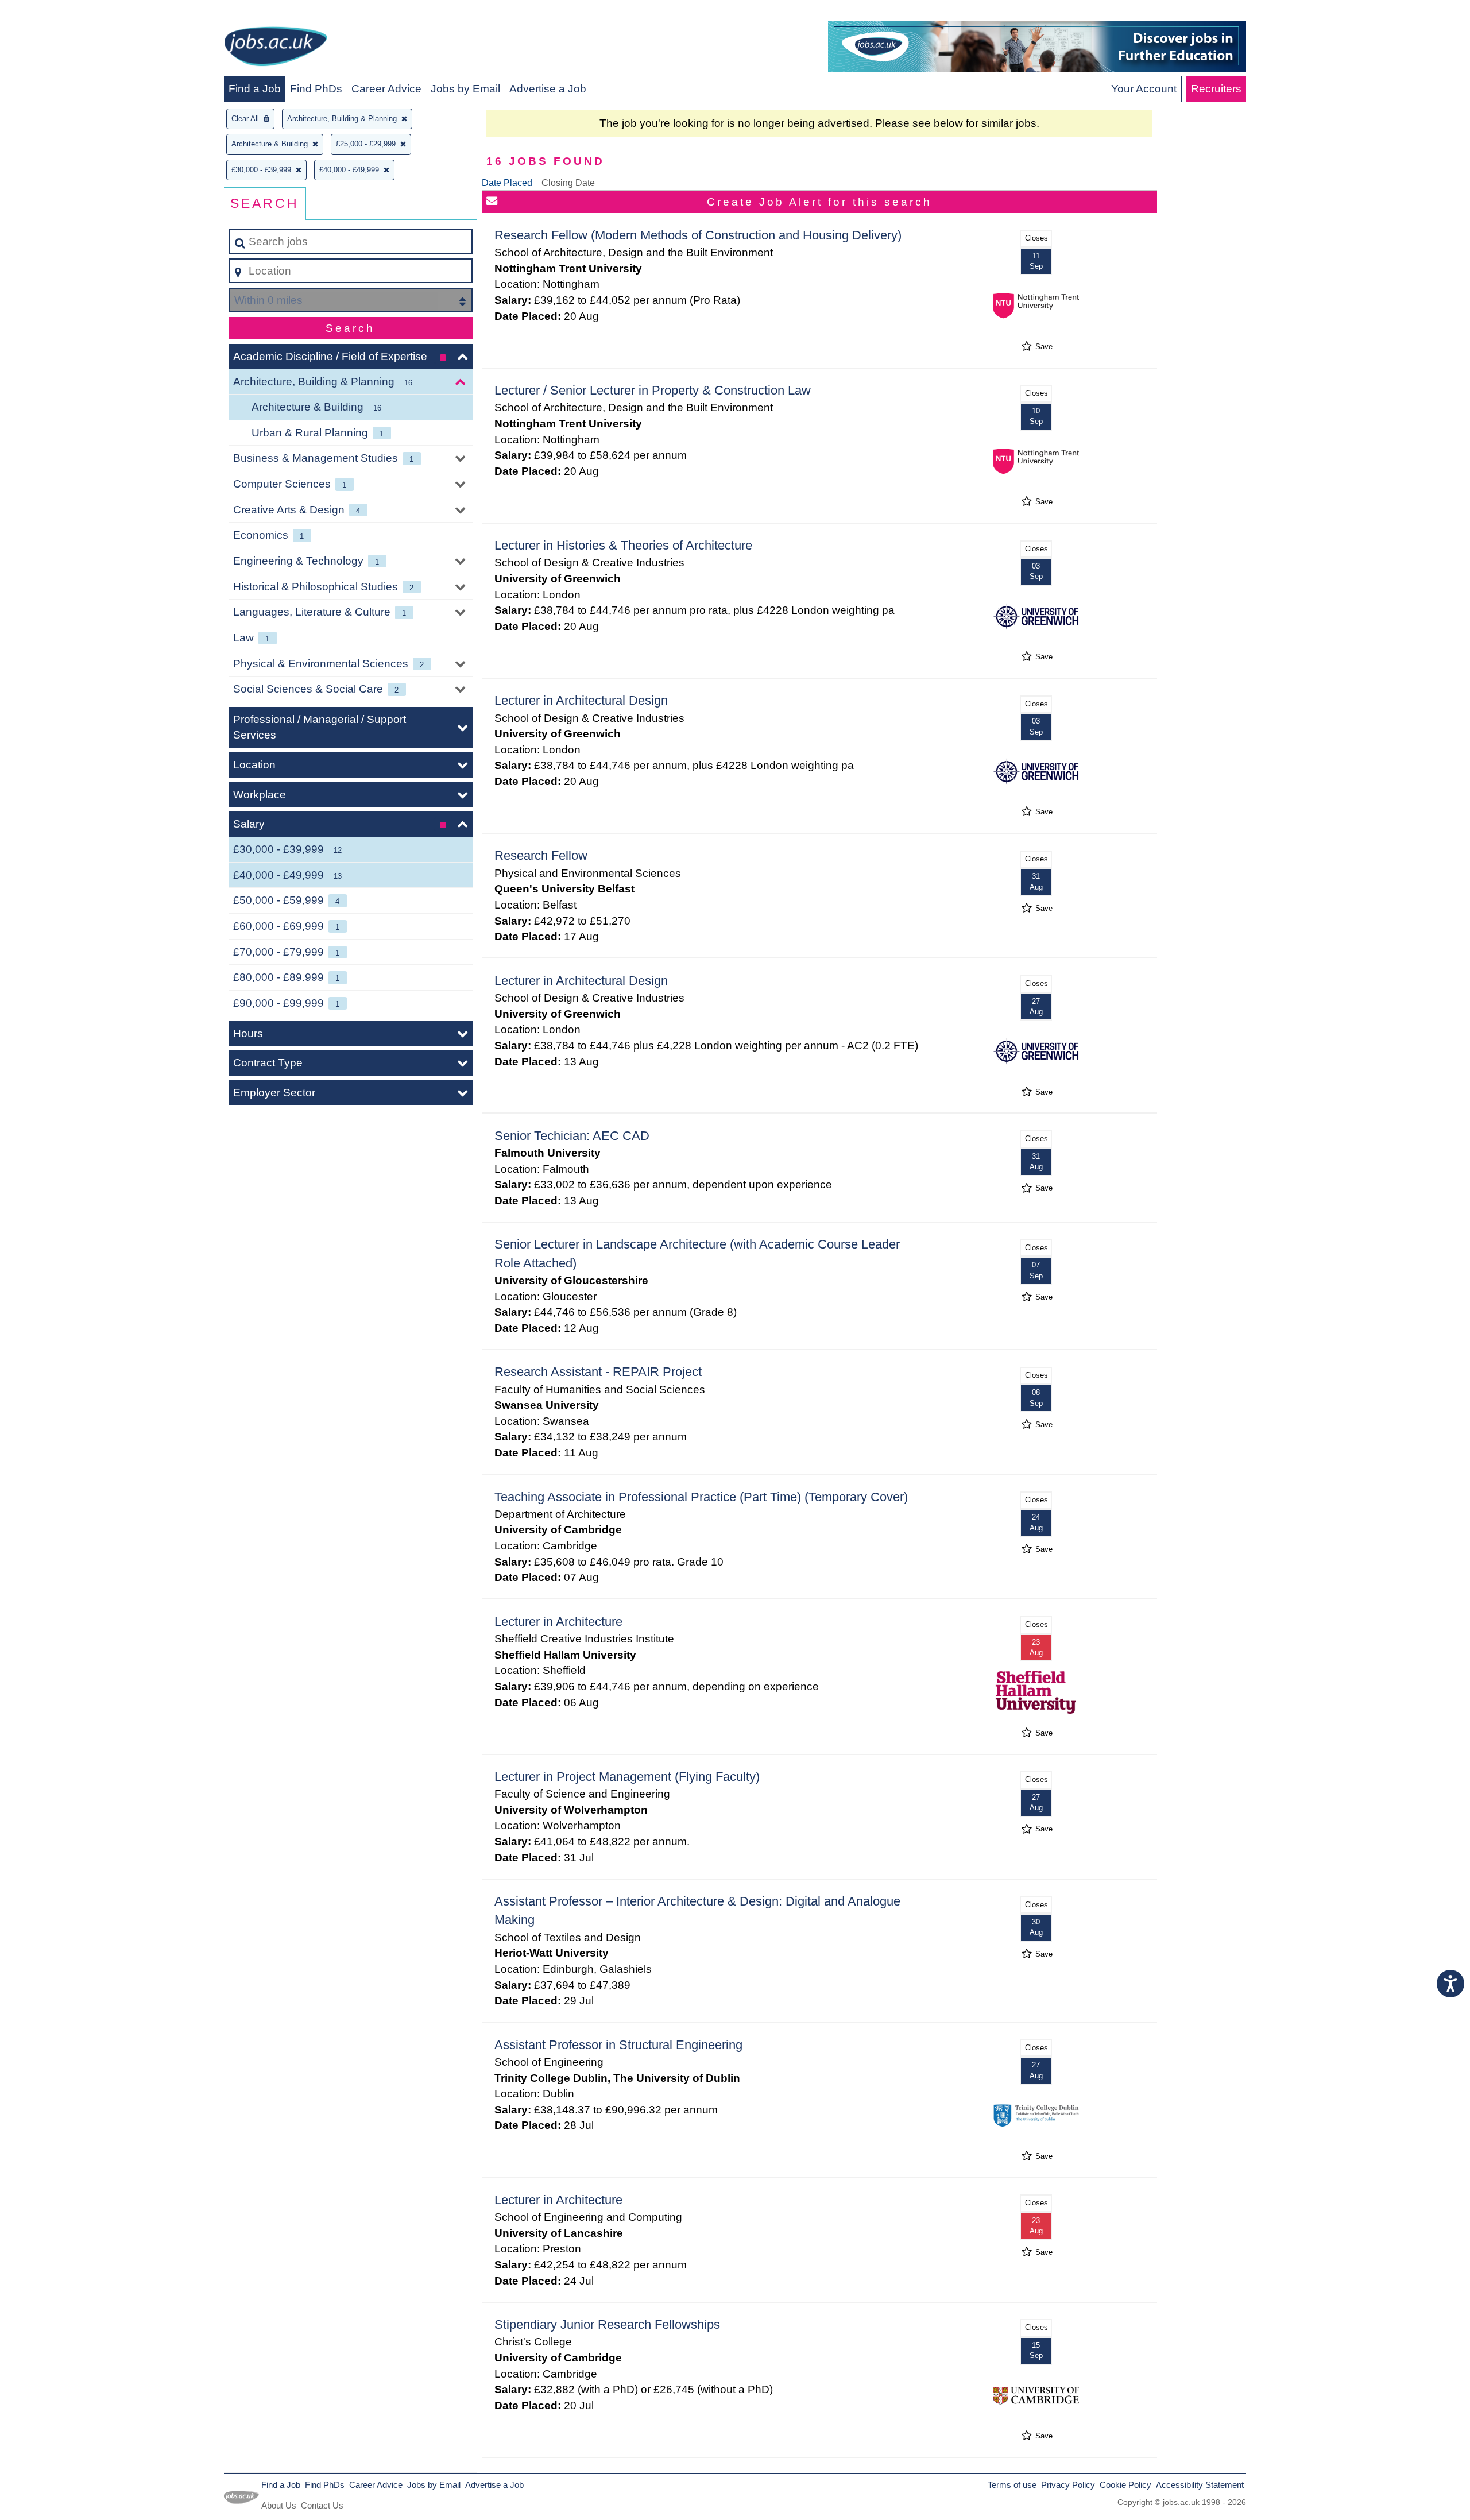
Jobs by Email (465, 89)
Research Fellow (541, 855)
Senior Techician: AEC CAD (572, 1136)
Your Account (1144, 89)
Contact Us (322, 2505)
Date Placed (507, 183)
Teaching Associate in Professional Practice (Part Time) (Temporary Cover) (701, 1497)
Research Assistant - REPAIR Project (598, 1372)
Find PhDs (316, 89)
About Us (279, 2505)
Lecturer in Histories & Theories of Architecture (623, 545)
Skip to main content (55, 12)
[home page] (276, 49)
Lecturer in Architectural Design (581, 700)
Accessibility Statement (1200, 2485)
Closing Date (568, 183)
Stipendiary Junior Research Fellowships (607, 2324)
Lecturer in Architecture (558, 1622)
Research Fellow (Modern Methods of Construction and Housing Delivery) (698, 235)
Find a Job (255, 89)
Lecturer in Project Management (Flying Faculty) (627, 1777)
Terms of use (1012, 2485)
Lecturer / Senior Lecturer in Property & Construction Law (653, 390)
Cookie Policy (1125, 2485)
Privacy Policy (1068, 2485)
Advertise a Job (548, 89)
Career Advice (386, 89)
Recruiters (1216, 89)
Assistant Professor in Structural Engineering (618, 2045)
